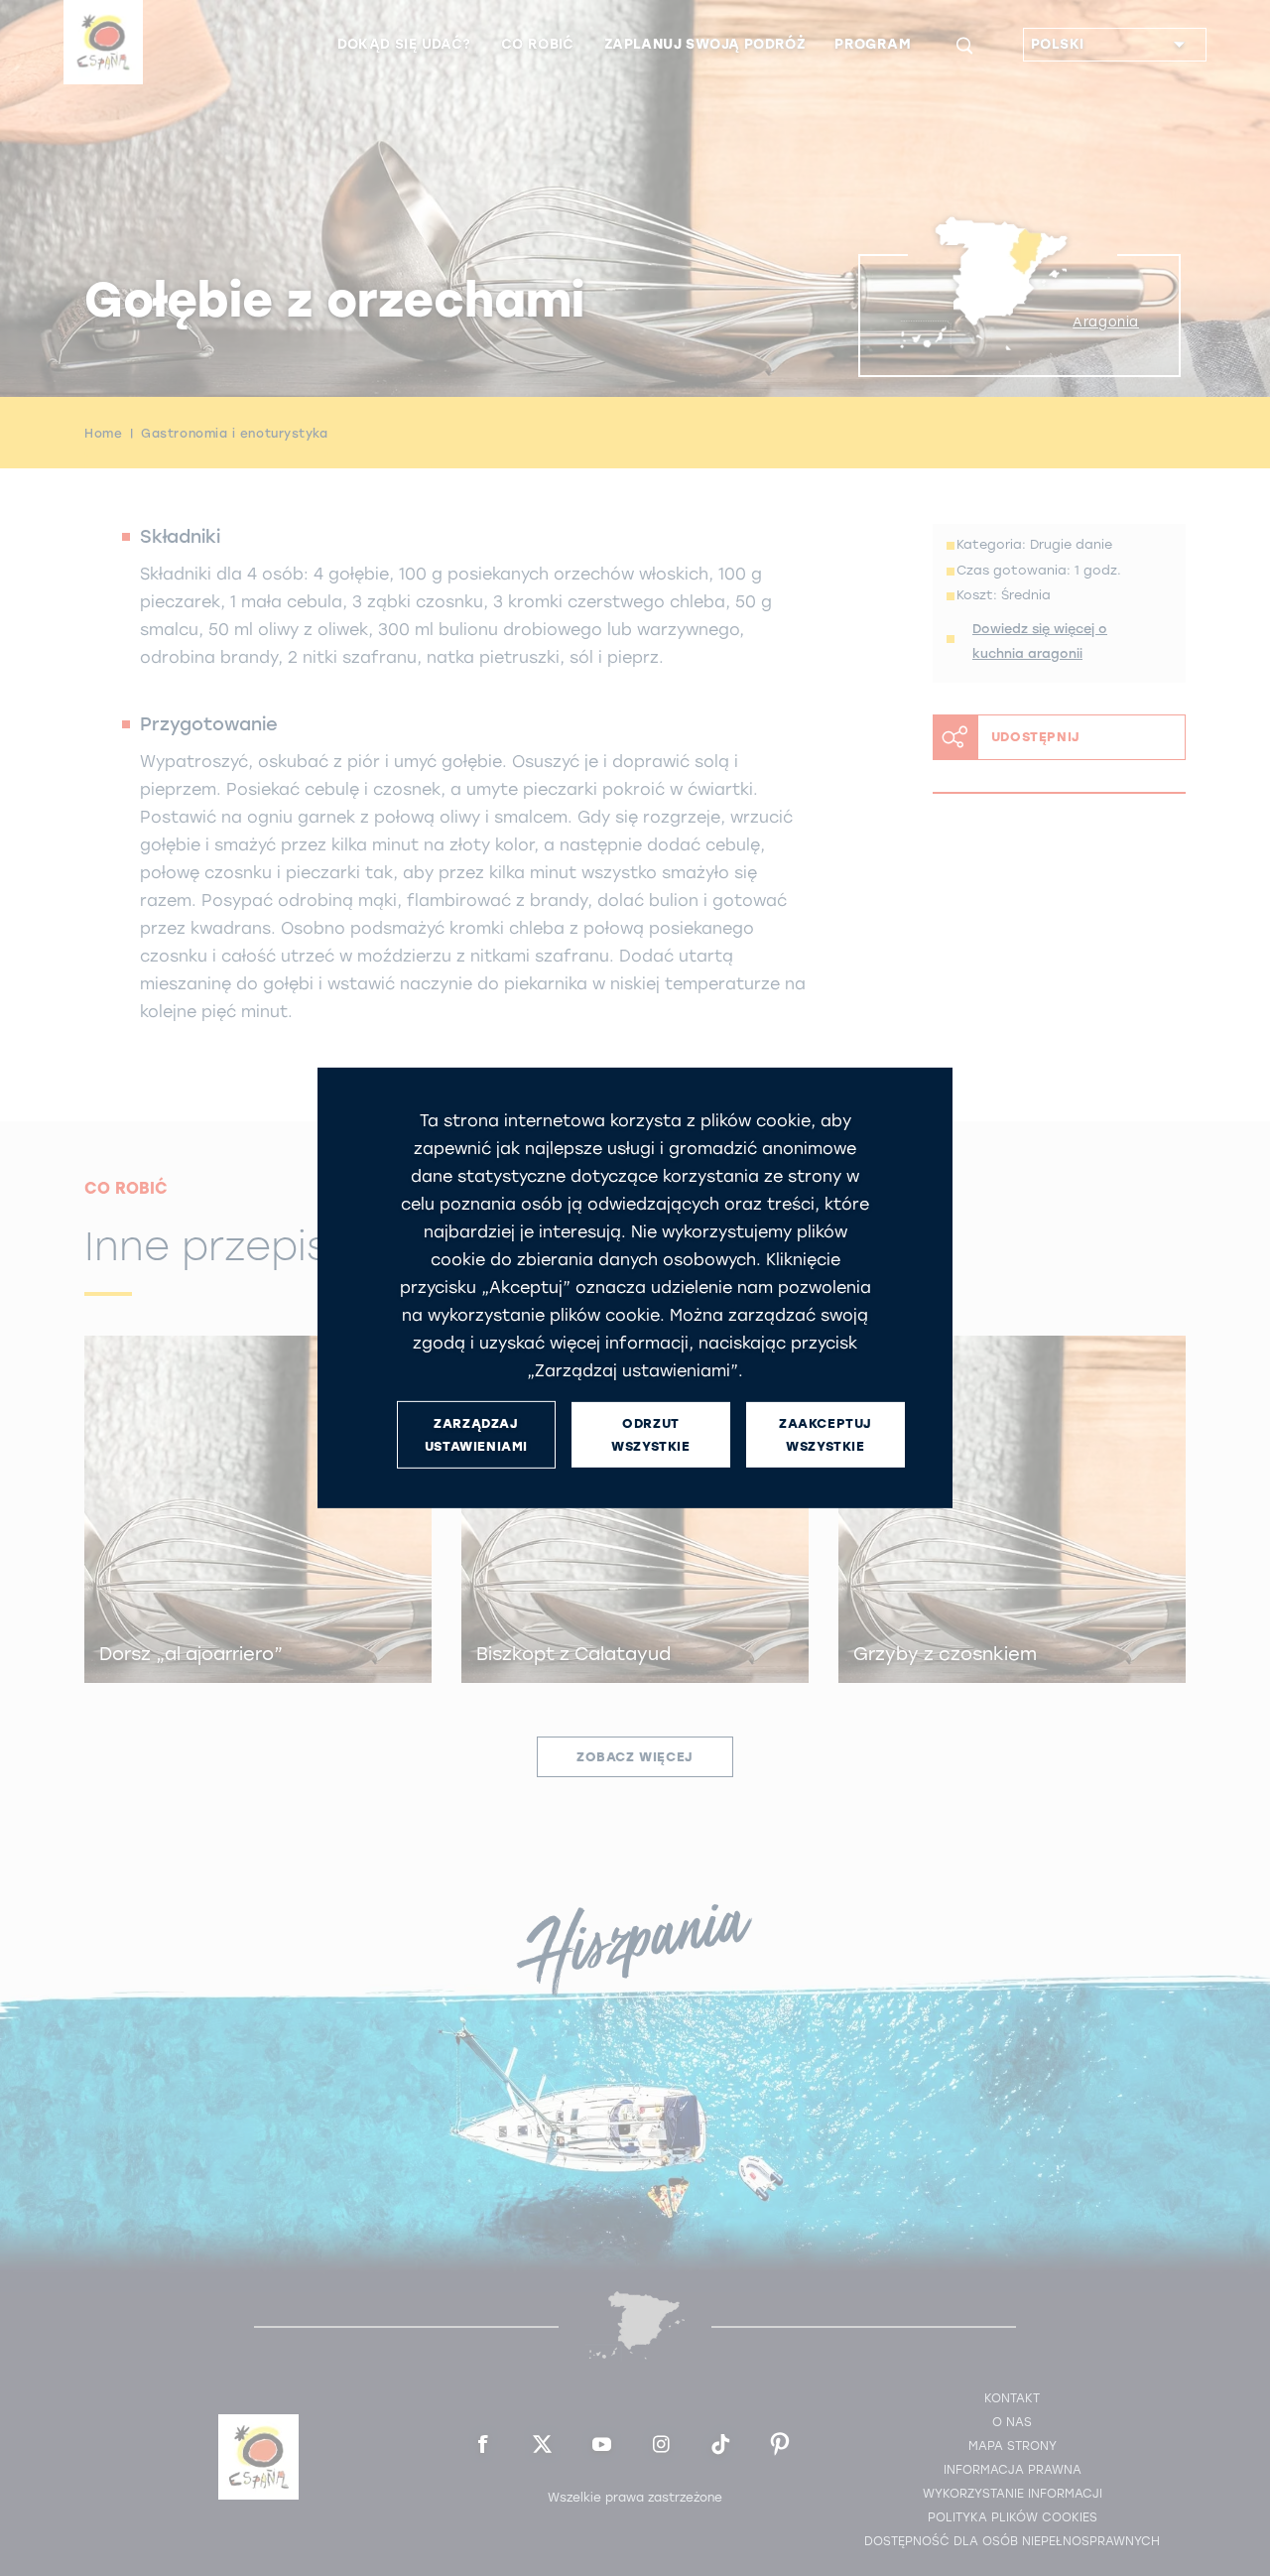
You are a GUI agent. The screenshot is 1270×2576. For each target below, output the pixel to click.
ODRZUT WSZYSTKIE (650, 1435)
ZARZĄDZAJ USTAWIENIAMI (476, 1435)
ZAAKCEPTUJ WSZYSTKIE (825, 1435)
